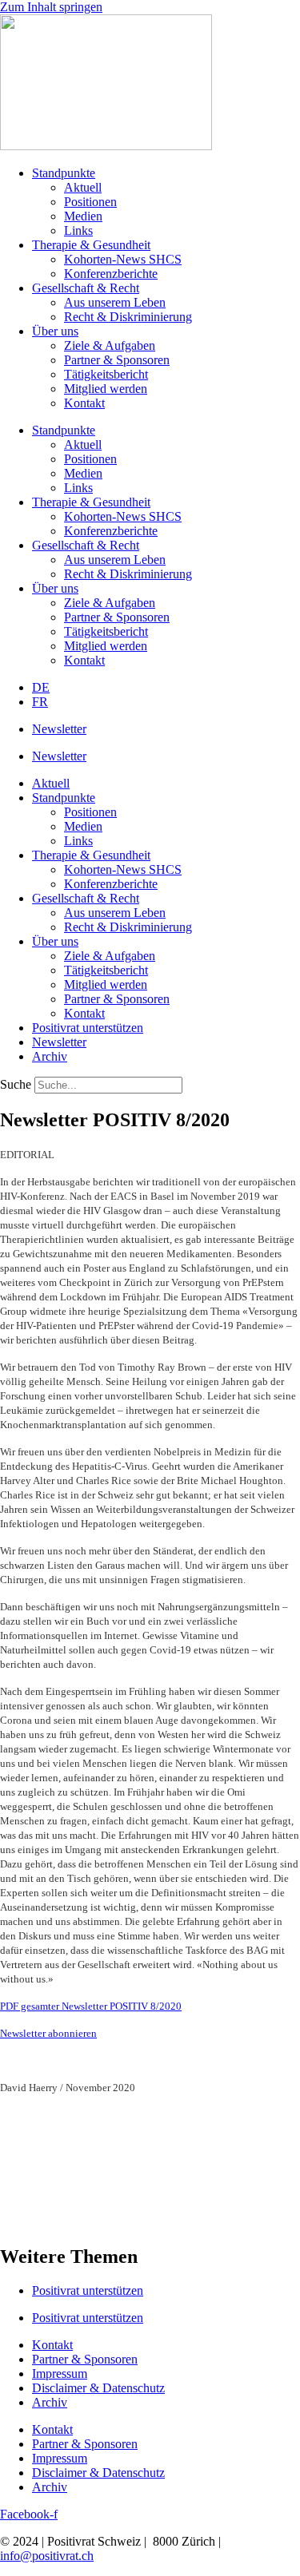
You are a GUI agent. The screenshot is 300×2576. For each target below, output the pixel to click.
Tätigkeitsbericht (106, 374)
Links (78, 230)
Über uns (55, 331)
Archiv (50, 1056)
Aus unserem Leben (115, 302)
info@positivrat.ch (47, 2556)
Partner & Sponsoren (117, 360)
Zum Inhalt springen (51, 7)
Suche (16, 1084)
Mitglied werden (106, 389)
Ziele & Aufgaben (110, 345)
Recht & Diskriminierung (128, 317)
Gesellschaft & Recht (86, 288)
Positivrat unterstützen (88, 1028)
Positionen (90, 202)
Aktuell (83, 187)
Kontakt (84, 403)
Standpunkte (64, 173)
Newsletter (59, 729)
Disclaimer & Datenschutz (98, 2388)
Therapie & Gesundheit (91, 245)
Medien (83, 216)
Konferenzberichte (111, 274)
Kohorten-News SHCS (123, 259)
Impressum (60, 2374)
